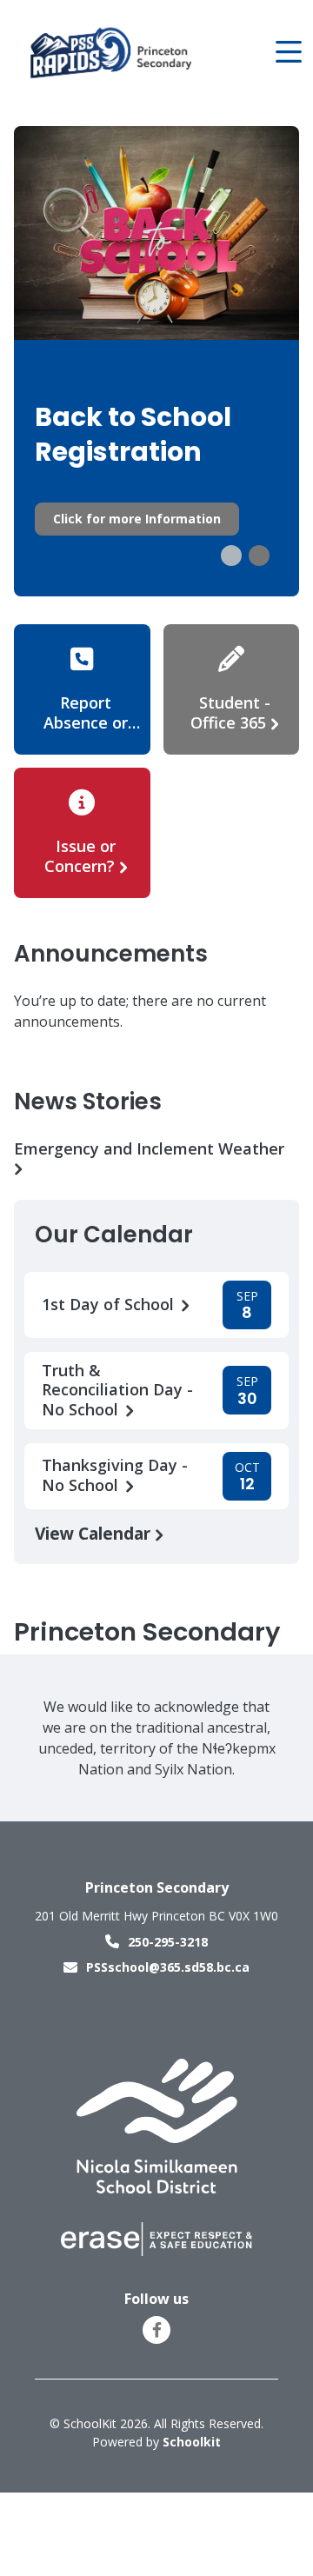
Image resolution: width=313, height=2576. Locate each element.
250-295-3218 (168, 1942)
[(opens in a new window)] (157, 2125)
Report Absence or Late (86, 722)
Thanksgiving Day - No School (115, 1475)
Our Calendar (114, 1235)
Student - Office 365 (230, 712)
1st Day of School (110, 1305)
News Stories (88, 1102)
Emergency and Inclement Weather (149, 1149)
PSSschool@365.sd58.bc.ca (168, 1967)
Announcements (111, 954)
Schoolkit (192, 2442)
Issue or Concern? (80, 856)
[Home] (112, 53)
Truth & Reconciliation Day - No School (117, 1390)
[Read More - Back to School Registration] (156, 361)
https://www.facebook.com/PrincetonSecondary (157, 2330)
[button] (231, 556)
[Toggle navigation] (287, 52)
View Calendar (95, 1533)
